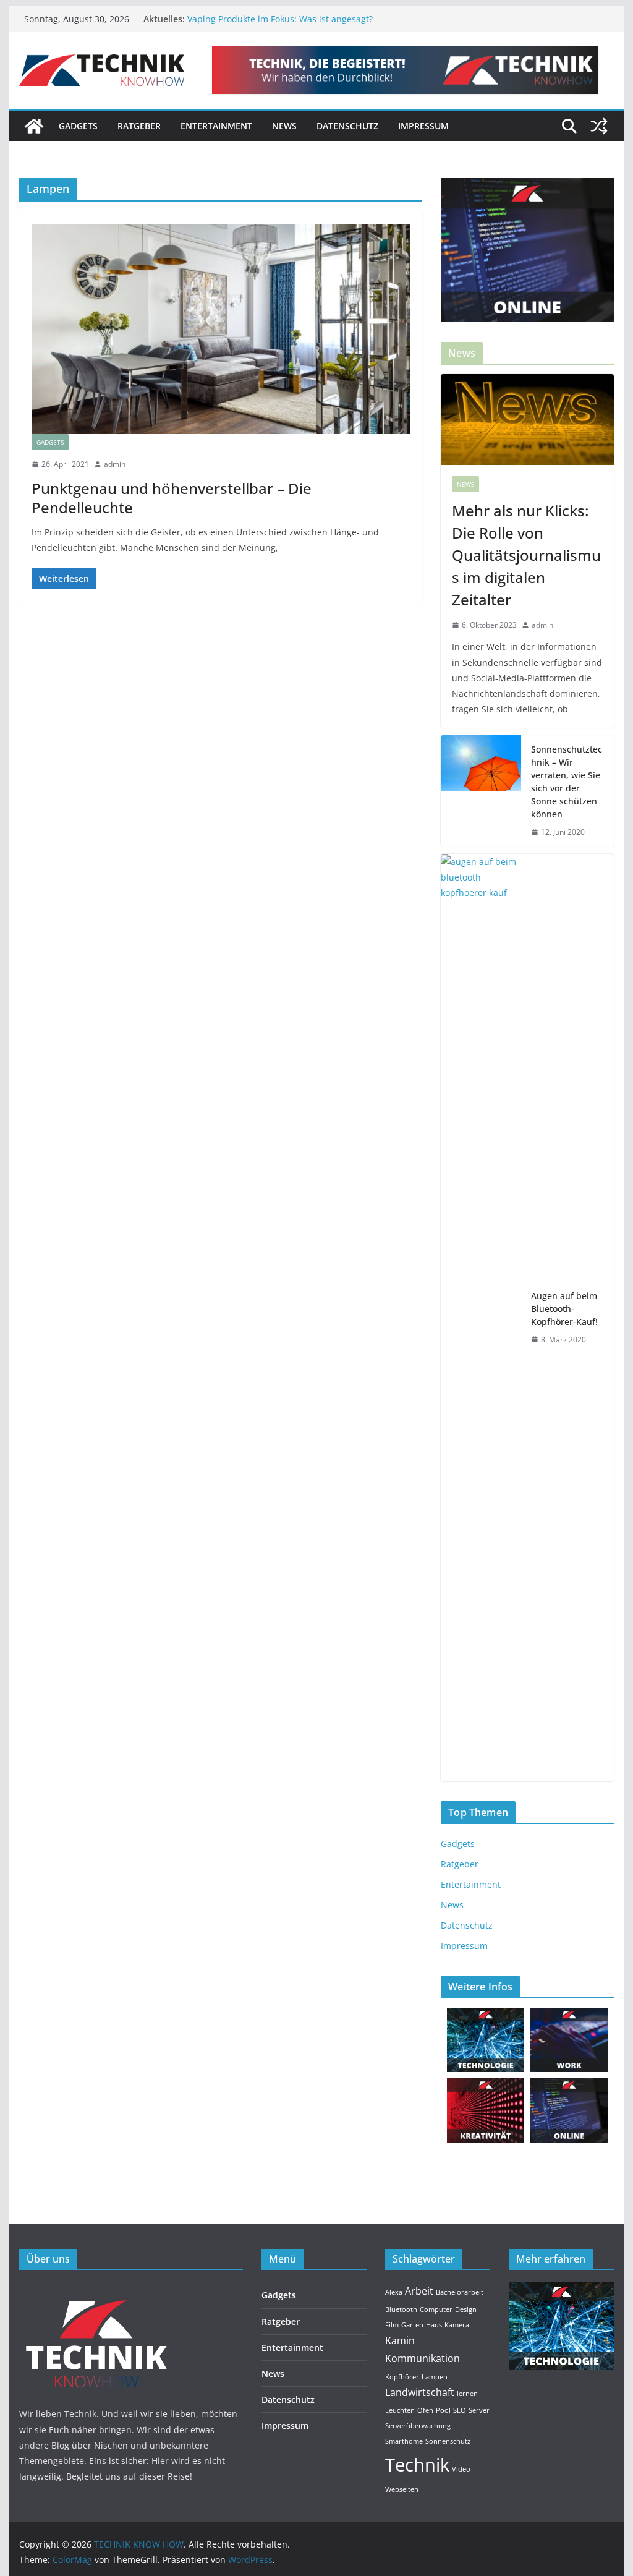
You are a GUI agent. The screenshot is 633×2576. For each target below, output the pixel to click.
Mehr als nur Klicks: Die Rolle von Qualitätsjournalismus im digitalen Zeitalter (526, 555)
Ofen (425, 2410)
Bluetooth (401, 2309)
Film (392, 2325)
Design (466, 2309)
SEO (460, 2410)
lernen (467, 2394)
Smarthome (404, 2441)
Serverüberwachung (418, 2426)
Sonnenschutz (448, 2441)
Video (461, 2469)
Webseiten (402, 2489)
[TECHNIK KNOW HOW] (34, 126)
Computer (436, 2309)
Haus (434, 2325)
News (284, 126)
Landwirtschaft (420, 2392)
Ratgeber (139, 126)
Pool (443, 2410)
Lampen (435, 2377)
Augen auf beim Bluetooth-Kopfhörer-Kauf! (564, 1309)
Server (479, 2410)
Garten (412, 2325)
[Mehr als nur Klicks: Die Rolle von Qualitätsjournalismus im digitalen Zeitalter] (527, 420)
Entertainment (216, 126)
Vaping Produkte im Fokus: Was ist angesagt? (280, 19)
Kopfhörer (402, 2377)
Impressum (423, 126)
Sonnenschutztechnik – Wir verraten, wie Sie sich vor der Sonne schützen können (567, 782)
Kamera (457, 2325)
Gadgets (78, 126)
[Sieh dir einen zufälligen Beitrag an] (599, 126)
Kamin (400, 2340)
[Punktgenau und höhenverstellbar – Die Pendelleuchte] (221, 329)
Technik (417, 2465)
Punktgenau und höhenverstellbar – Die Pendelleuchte (172, 498)
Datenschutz (347, 126)
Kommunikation (423, 2358)
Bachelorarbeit (460, 2292)
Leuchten (400, 2410)
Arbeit (419, 2291)
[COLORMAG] (96, 2290)
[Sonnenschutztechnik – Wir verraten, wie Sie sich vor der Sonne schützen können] (481, 791)
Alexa (394, 2292)
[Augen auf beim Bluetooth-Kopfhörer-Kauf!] (481, 1318)
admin (115, 464)
